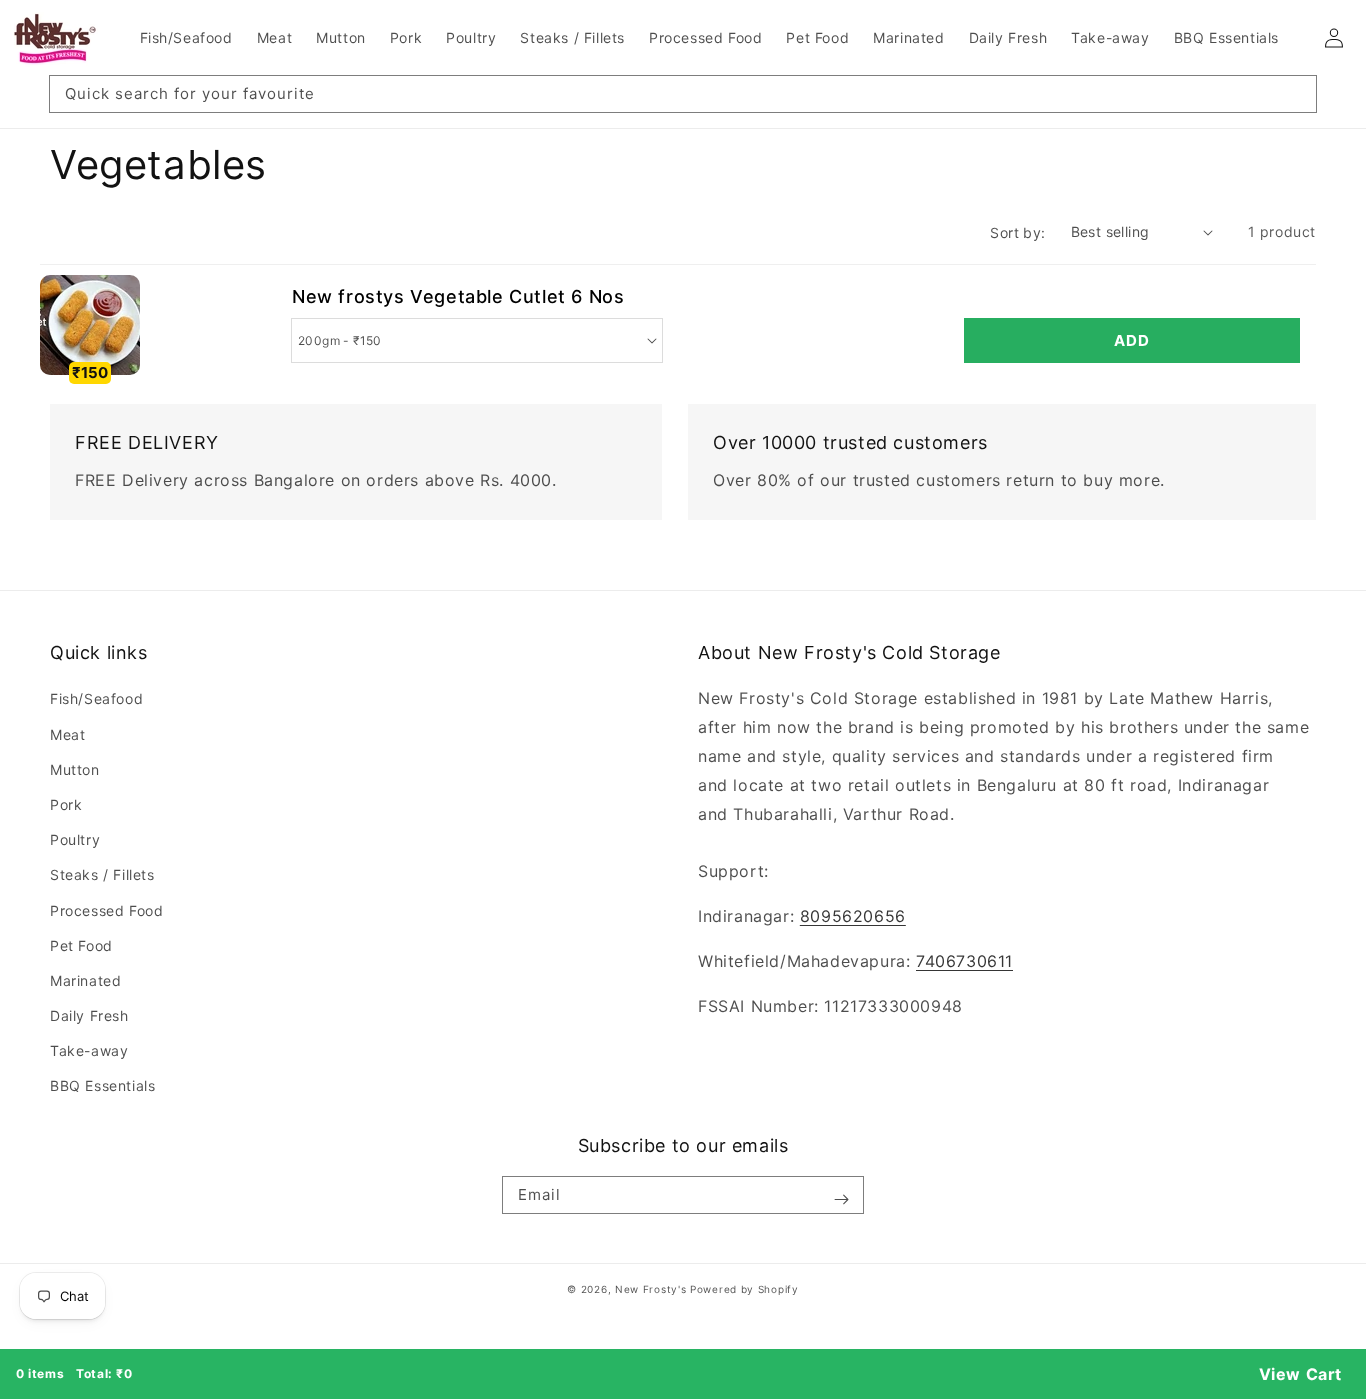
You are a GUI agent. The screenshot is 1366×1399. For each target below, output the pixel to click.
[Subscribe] (841, 1199)
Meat (67, 734)
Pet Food (81, 945)
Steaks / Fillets (102, 874)
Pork (66, 804)
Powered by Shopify (744, 1289)
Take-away (89, 1050)
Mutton (75, 769)
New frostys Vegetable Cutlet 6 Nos (458, 296)
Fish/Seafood (96, 698)
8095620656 (853, 916)
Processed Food (106, 910)
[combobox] (683, 94)
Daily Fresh (89, 1015)
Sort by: (1017, 232)
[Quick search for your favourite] (1294, 98)
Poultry (75, 839)
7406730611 (964, 961)
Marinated (85, 980)
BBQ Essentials (102, 1085)
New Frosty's (650, 1289)
